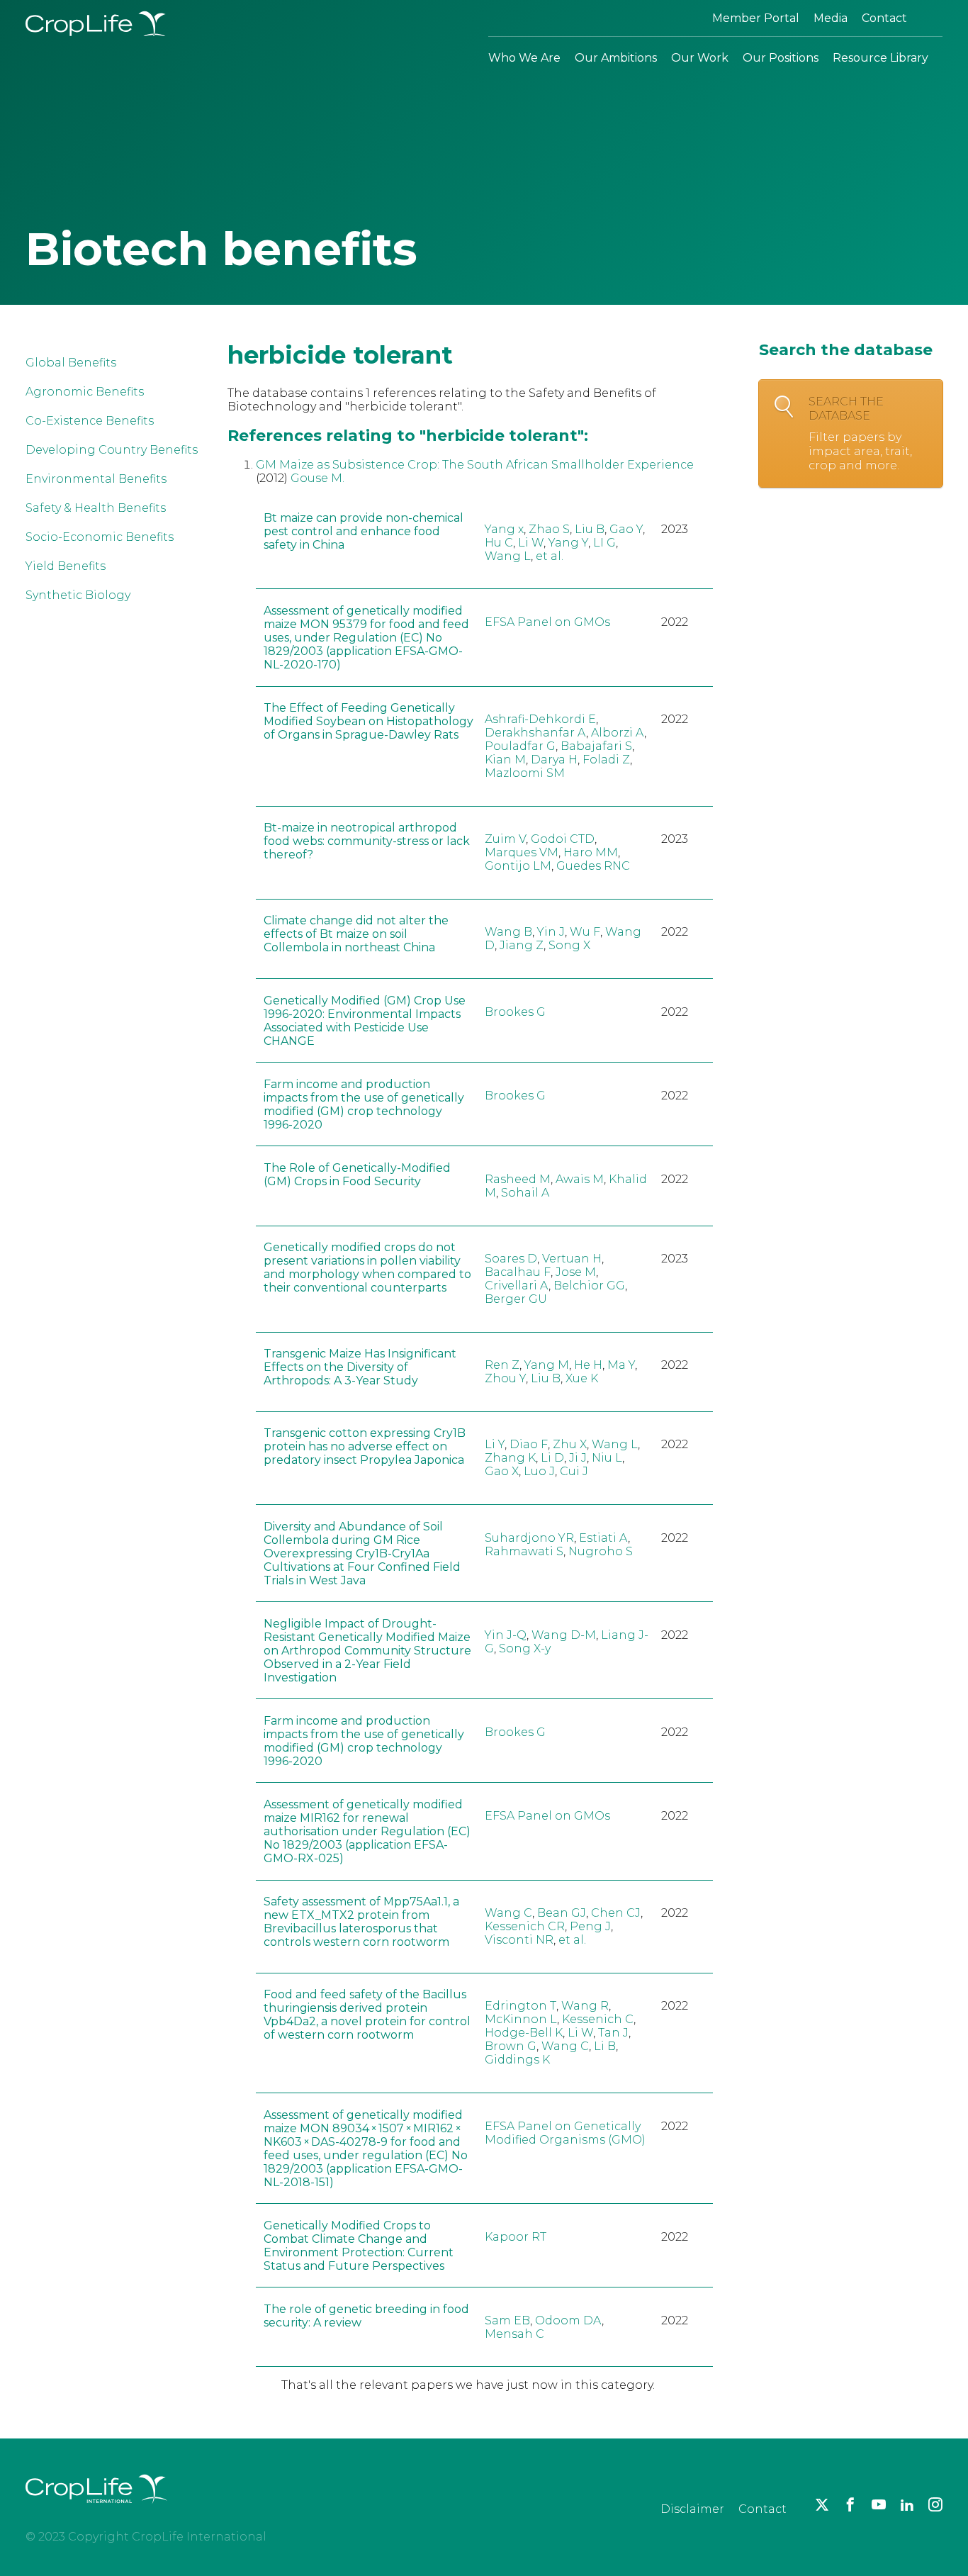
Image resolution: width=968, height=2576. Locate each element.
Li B (605, 2046)
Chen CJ (616, 1913)
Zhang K (510, 1458)
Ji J (578, 1458)
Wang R (585, 2006)
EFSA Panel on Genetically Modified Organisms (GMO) (565, 2133)
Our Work (700, 58)
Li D (552, 1458)
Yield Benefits (66, 566)
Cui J (574, 1471)
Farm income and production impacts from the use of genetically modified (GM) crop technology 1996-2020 (364, 1104)
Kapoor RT (516, 2237)
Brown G (511, 2046)
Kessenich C (598, 2019)
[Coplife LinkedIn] (907, 2504)
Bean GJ (562, 1913)
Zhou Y (505, 1378)
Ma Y (621, 1365)
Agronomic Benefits (85, 392)
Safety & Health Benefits (96, 508)
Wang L (508, 556)
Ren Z (502, 1365)
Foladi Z (606, 760)
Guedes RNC (593, 866)
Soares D (511, 1259)
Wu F (585, 932)
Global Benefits (71, 363)
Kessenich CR (525, 1926)
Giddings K (517, 2060)
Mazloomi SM (525, 773)
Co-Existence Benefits (90, 421)
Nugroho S (601, 1551)
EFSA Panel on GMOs (547, 622)
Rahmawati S (524, 1551)
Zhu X (570, 1444)
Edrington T (520, 2006)
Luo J (539, 1471)
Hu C (499, 543)
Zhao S (549, 529)
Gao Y (626, 529)
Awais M (580, 1179)
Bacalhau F (518, 1272)
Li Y (495, 1444)
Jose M (576, 1272)
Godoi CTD (563, 839)
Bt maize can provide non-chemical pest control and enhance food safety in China (364, 531)
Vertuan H (572, 1259)
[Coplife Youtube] (879, 2504)
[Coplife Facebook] (850, 2504)
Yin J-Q (506, 1635)
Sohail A (525, 1193)
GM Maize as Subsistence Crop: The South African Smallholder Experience (475, 465)
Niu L (607, 1458)
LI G (604, 543)
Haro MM (591, 852)
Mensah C (514, 2334)
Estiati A (603, 1538)
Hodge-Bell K (524, 2033)
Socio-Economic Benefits (100, 537)
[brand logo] (96, 2512)
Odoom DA (568, 2320)
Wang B (508, 932)
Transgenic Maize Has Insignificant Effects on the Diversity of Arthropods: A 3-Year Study (360, 1367)
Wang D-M (564, 1635)
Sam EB (507, 2320)
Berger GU (516, 1299)
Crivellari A (517, 1286)
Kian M (505, 760)
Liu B (590, 529)
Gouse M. (317, 478)
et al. (550, 556)
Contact (884, 18)
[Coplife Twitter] (822, 2504)
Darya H (554, 760)
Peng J (590, 1926)
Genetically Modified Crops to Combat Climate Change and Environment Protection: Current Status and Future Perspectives (359, 2246)
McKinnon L (521, 2019)
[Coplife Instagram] (935, 2504)
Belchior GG (589, 1286)
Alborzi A (618, 733)
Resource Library (880, 58)
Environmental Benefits (96, 479)
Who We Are (524, 58)
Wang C (508, 1913)
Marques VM (522, 852)
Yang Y (568, 543)
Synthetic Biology (78, 595)
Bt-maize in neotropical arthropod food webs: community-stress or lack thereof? (367, 841)
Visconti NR (519, 1940)
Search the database (860, 433)
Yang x (504, 529)
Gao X (502, 1471)
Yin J (551, 932)
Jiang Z (522, 945)
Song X (569, 945)
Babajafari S (596, 746)
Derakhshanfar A (535, 733)
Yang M (547, 1365)
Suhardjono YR (529, 1538)
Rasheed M (518, 1179)
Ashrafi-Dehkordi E (540, 719)
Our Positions (781, 58)
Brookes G (515, 1012)
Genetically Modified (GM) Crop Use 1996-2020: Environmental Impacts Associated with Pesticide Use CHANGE (365, 1021)
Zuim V (505, 839)
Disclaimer (692, 2509)
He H (588, 1365)
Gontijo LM (518, 866)
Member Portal (756, 18)
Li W (531, 543)
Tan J (613, 2033)
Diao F (529, 1444)
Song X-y (525, 1648)
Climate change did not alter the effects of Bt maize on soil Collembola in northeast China (356, 934)
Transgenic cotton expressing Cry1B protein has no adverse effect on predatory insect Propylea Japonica (365, 1446)
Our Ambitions (616, 58)
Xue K (582, 1378)
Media (831, 18)
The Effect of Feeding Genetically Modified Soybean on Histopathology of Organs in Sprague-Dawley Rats (368, 721)
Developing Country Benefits (112, 450)
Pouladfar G (520, 746)
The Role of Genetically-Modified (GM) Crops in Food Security (357, 1175)
